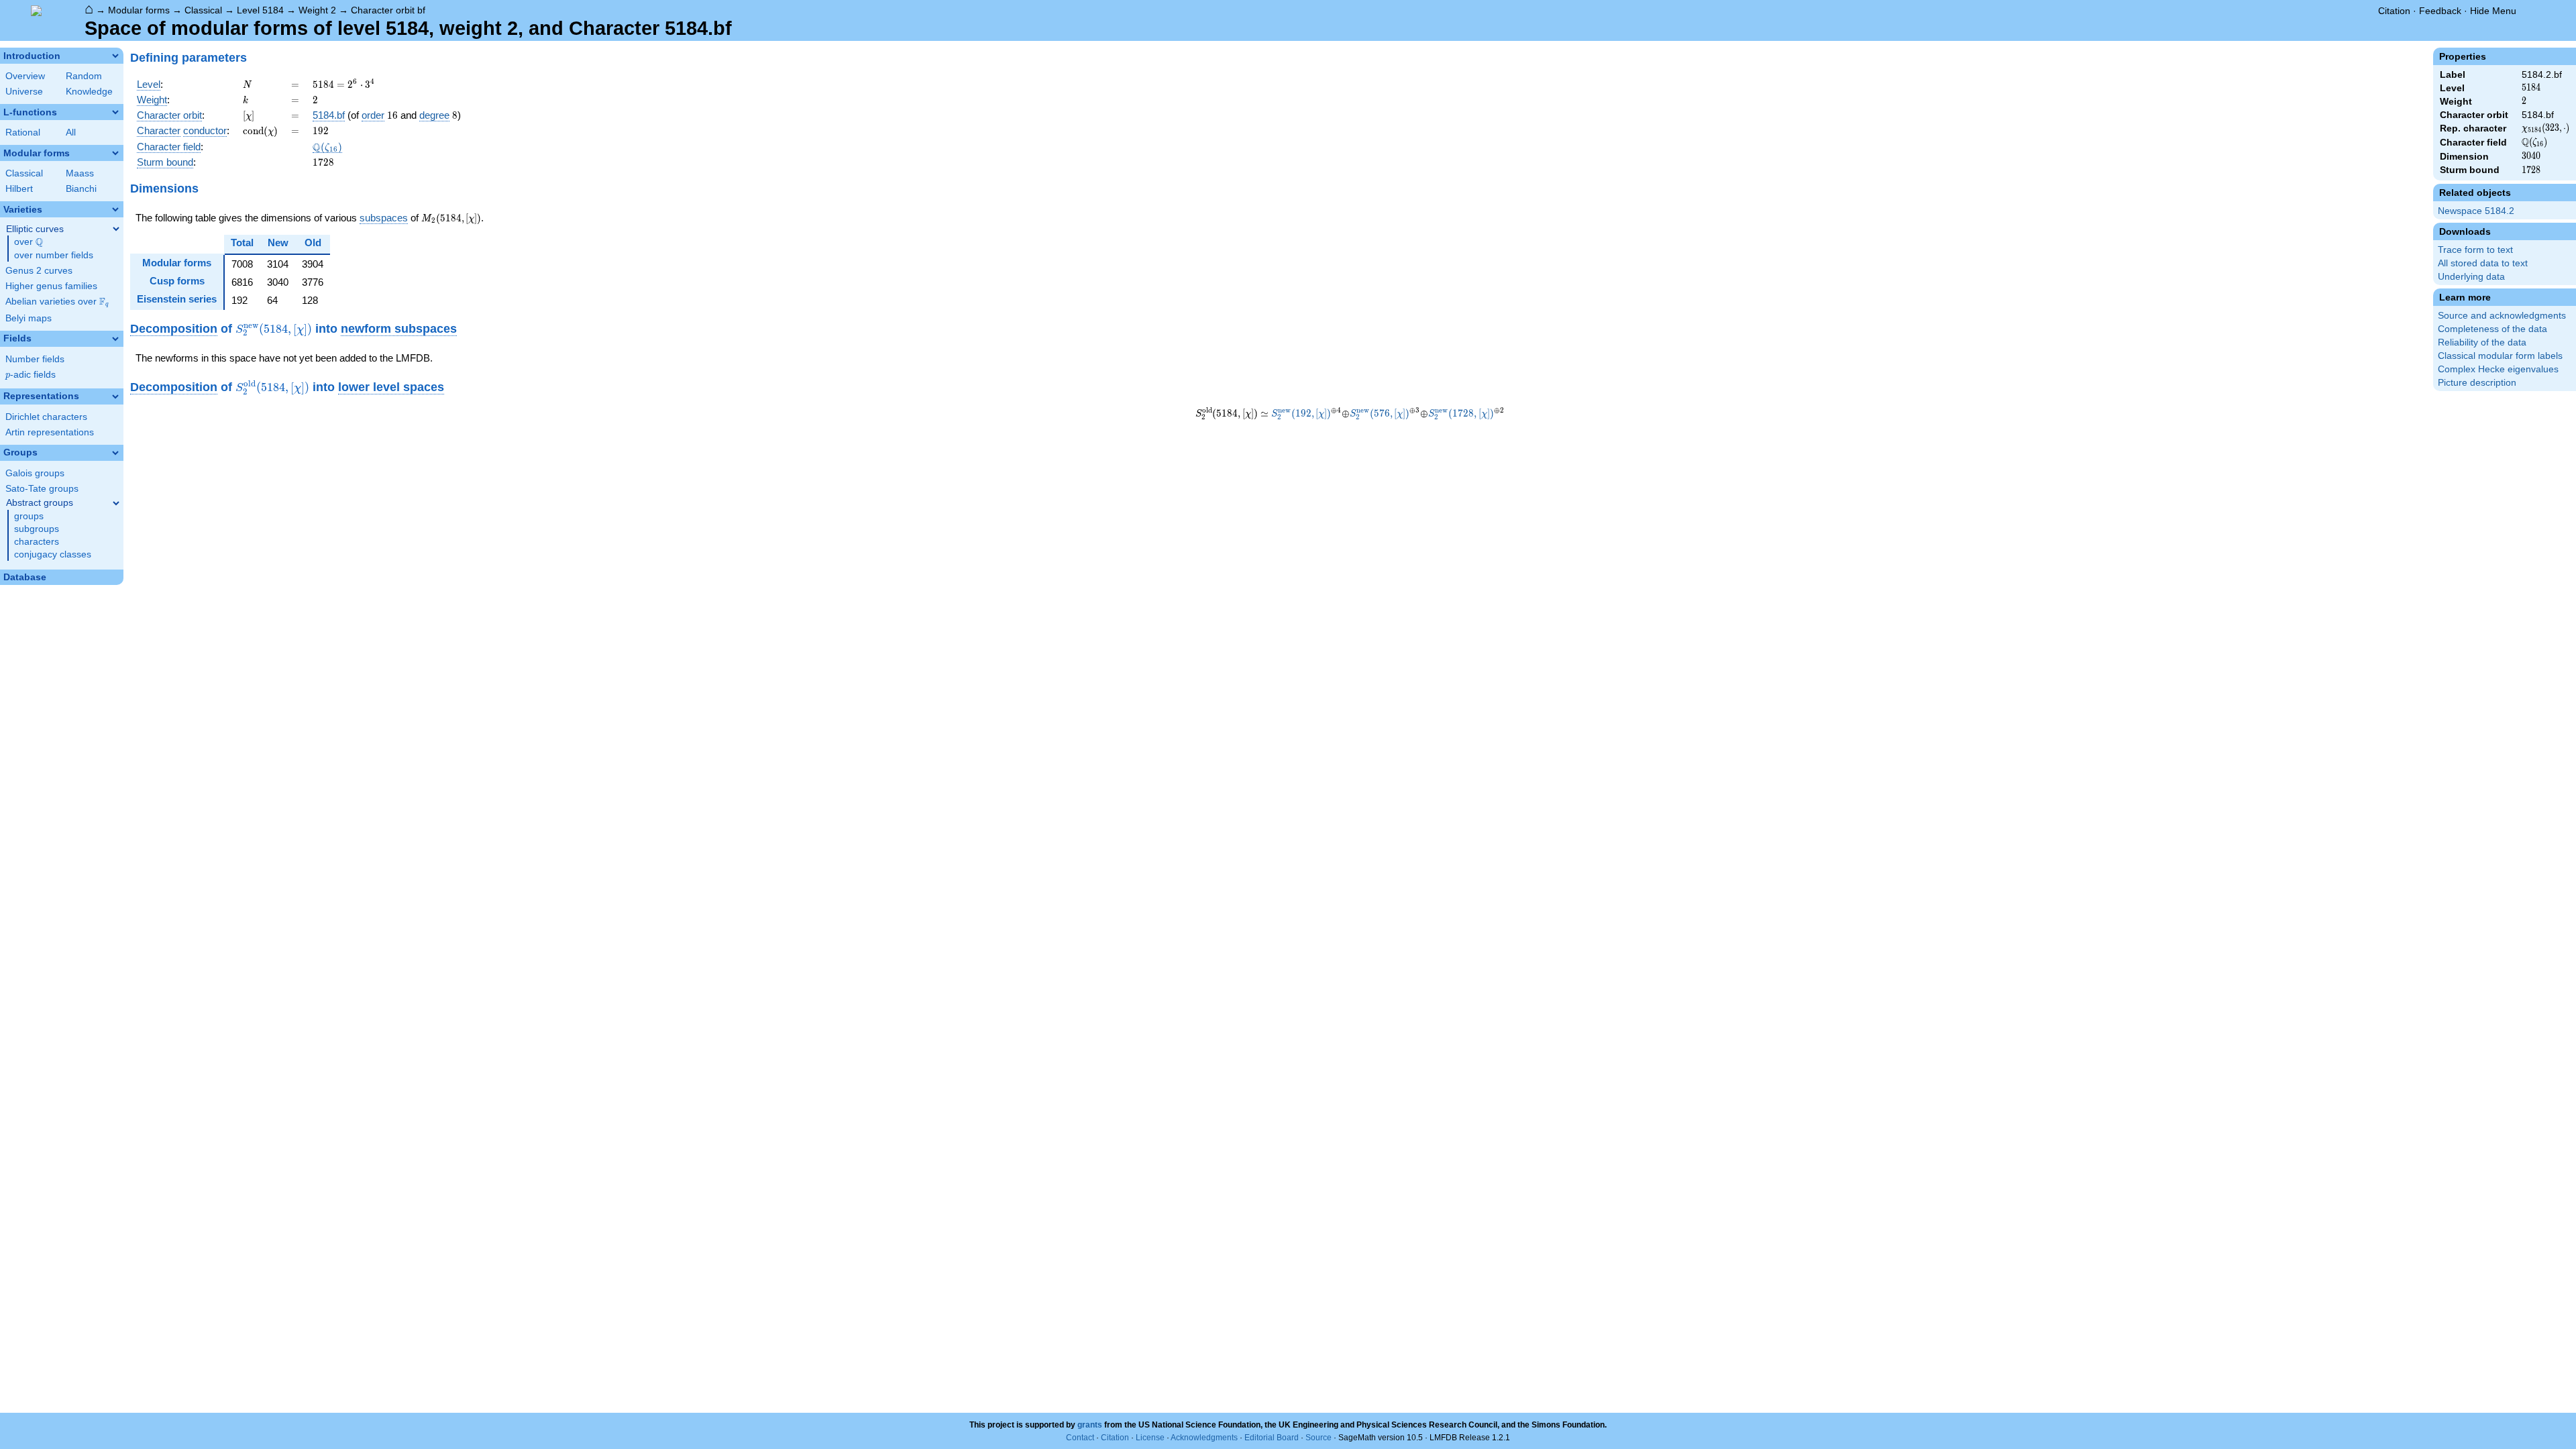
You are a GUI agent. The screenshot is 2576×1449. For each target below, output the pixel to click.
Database (25, 577)
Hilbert (19, 189)
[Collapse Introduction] (115, 56)
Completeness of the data (2492, 329)
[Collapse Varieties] (115, 209)
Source (1319, 1438)
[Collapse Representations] (115, 396)
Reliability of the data (2482, 342)
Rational (23, 132)
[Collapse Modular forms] (115, 153)
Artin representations (50, 432)
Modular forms (139, 10)
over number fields (54, 255)
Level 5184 (260, 10)
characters (37, 542)
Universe (24, 92)
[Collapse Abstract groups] (116, 503)
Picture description (2477, 383)
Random (84, 76)
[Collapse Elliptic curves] (116, 229)
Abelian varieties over (57, 302)
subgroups (37, 529)
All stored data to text (2483, 263)
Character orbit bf (388, 10)
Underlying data (2471, 277)
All (71, 132)
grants (1090, 1425)
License (1150, 1438)
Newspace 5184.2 (2476, 211)
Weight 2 (317, 10)
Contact (1080, 1438)
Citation (2394, 11)
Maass (80, 173)
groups (29, 516)
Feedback (2440, 11)
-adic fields (31, 375)
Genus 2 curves (39, 271)
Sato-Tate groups (42, 489)
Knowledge (89, 92)
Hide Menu (2493, 11)
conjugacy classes (53, 554)
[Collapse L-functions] (115, 112)
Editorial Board (1272, 1438)
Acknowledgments (1204, 1438)
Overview (25, 76)
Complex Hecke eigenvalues (2498, 369)
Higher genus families (51, 286)
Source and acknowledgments (2502, 316)
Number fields (35, 359)
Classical (203, 10)
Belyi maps (29, 318)
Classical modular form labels (2500, 356)
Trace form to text (2475, 250)
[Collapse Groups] (115, 453)
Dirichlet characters (46, 417)
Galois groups (35, 473)
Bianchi (81, 189)
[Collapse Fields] (115, 339)
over (29, 242)
